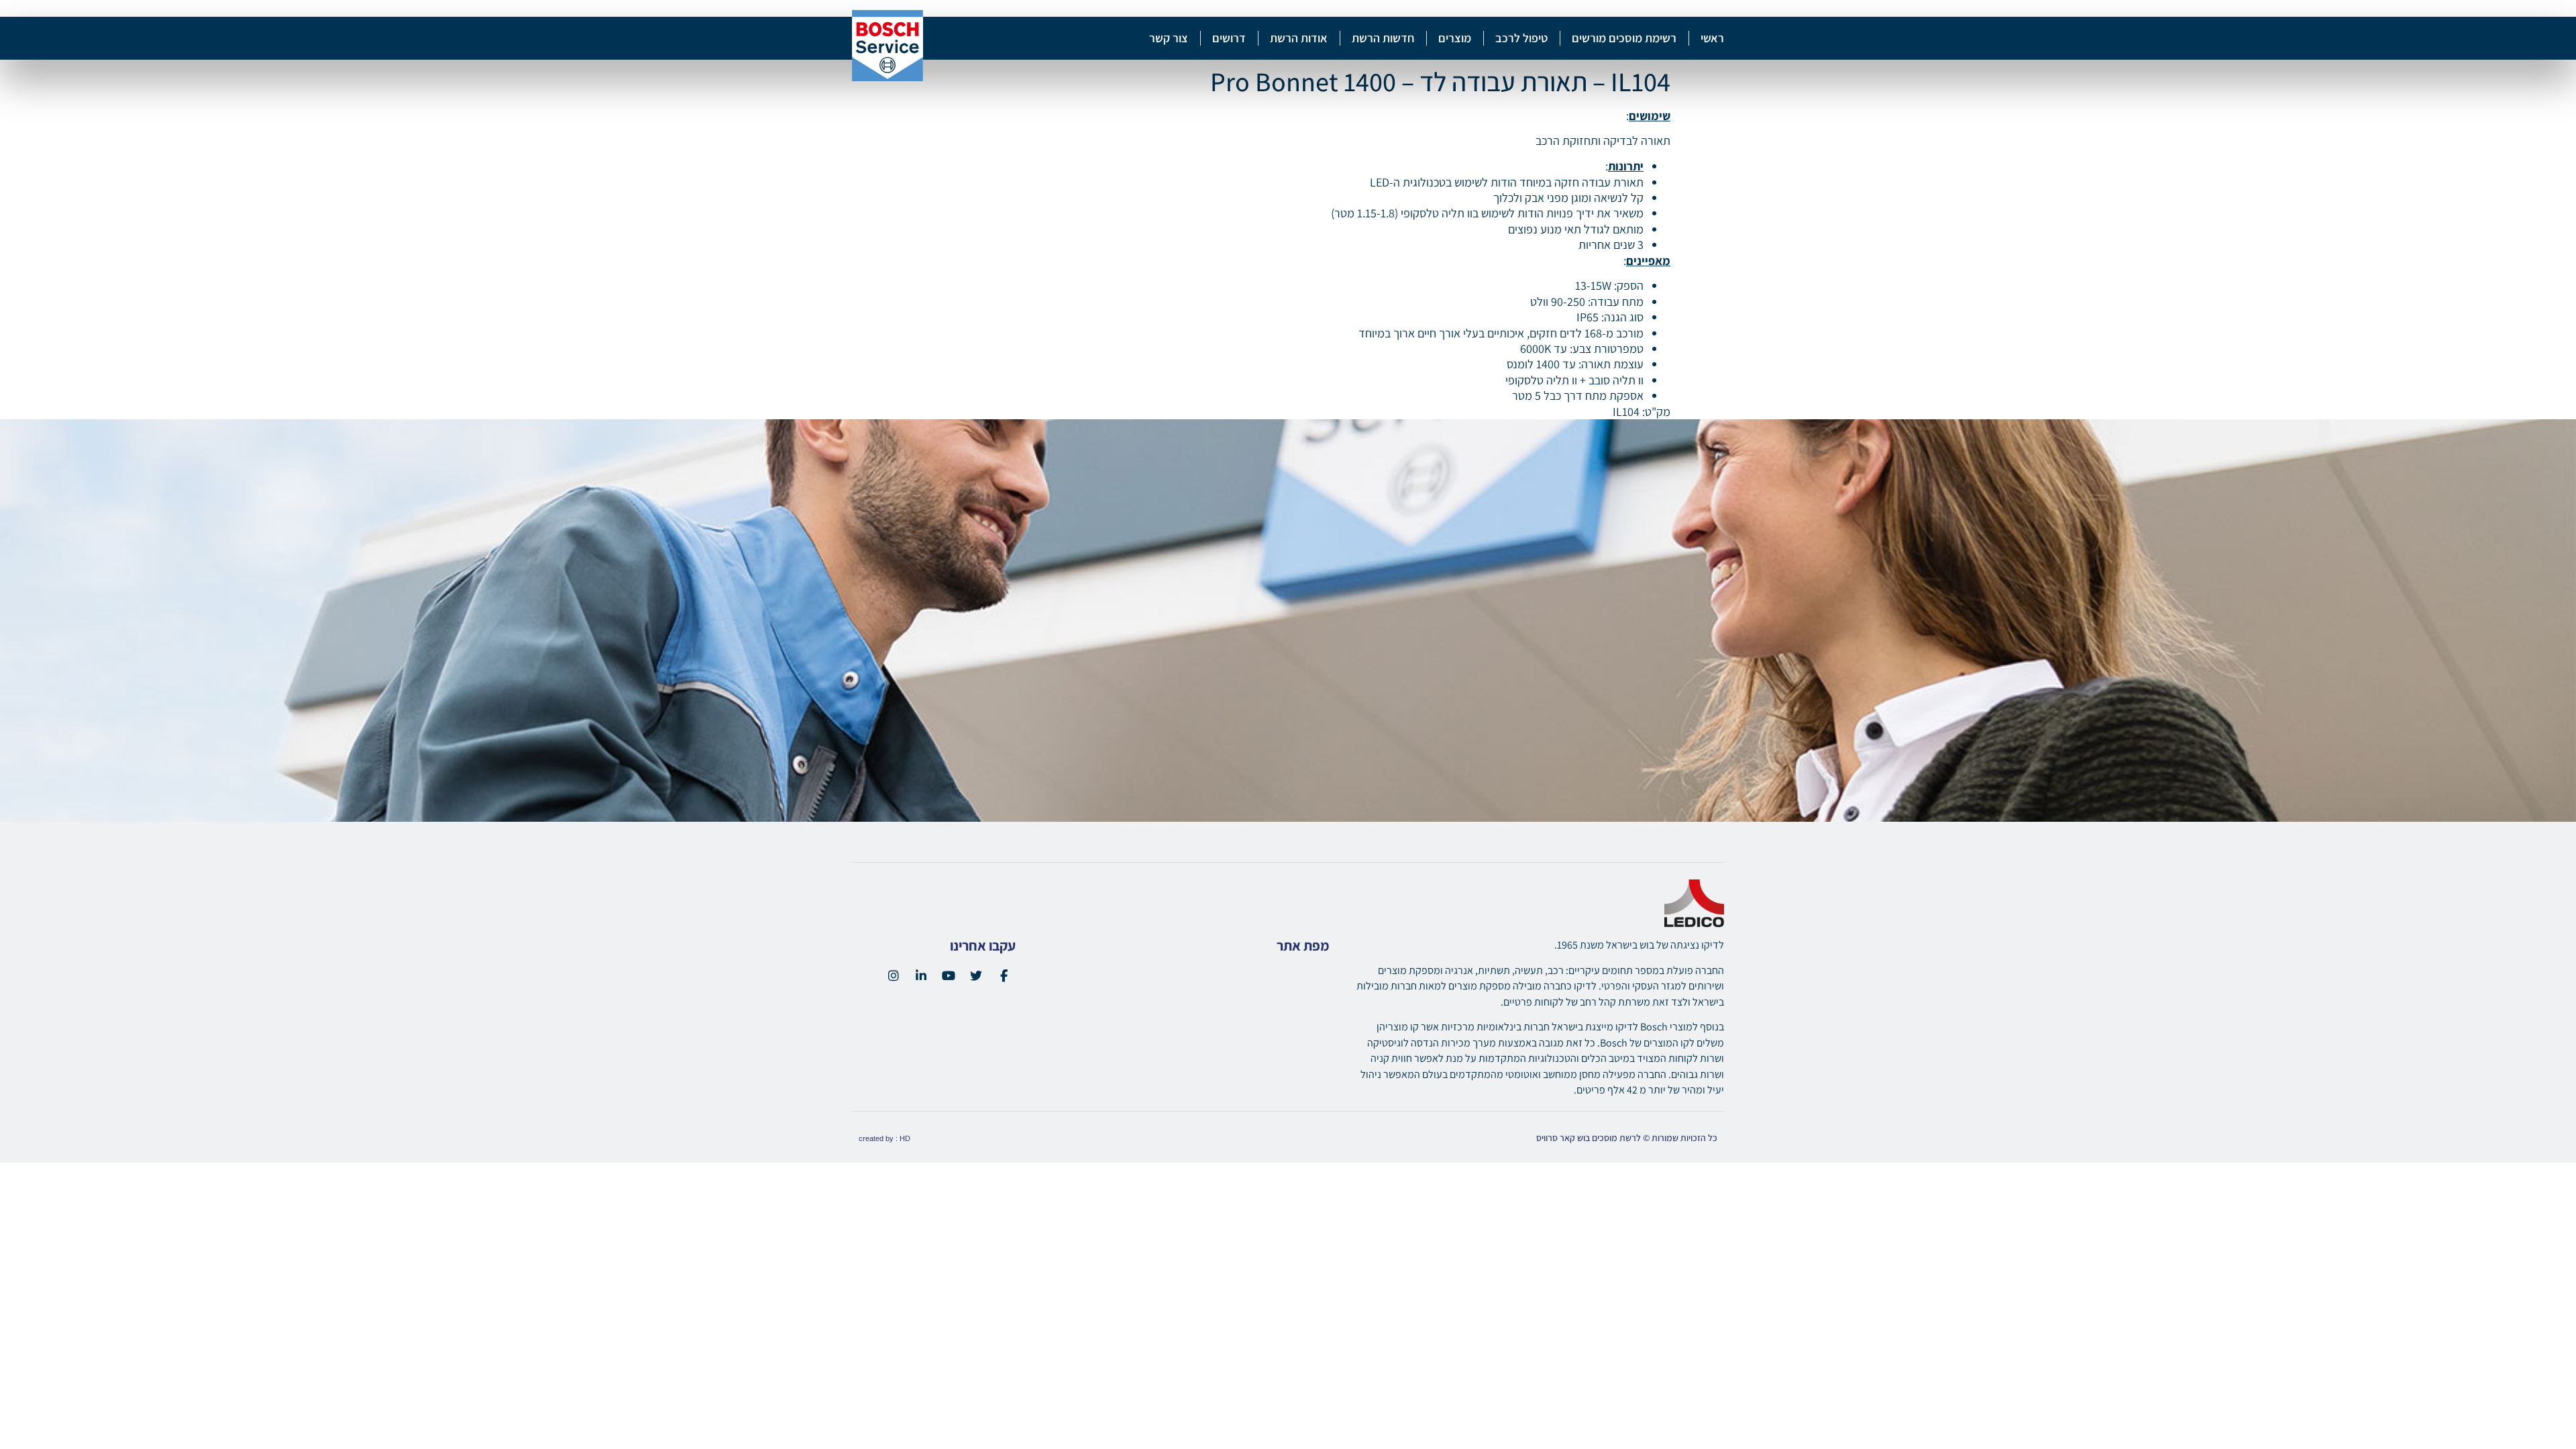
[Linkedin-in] (921, 975)
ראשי (1712, 38)
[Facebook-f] (1004, 975)
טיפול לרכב (1521, 38)
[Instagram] (894, 975)
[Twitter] (976, 975)
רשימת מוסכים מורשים (1624, 38)
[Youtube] (949, 975)
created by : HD (884, 1138)
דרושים (1229, 38)
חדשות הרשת (1383, 38)
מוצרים (1455, 38)
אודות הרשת (1299, 38)
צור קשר (1169, 38)
